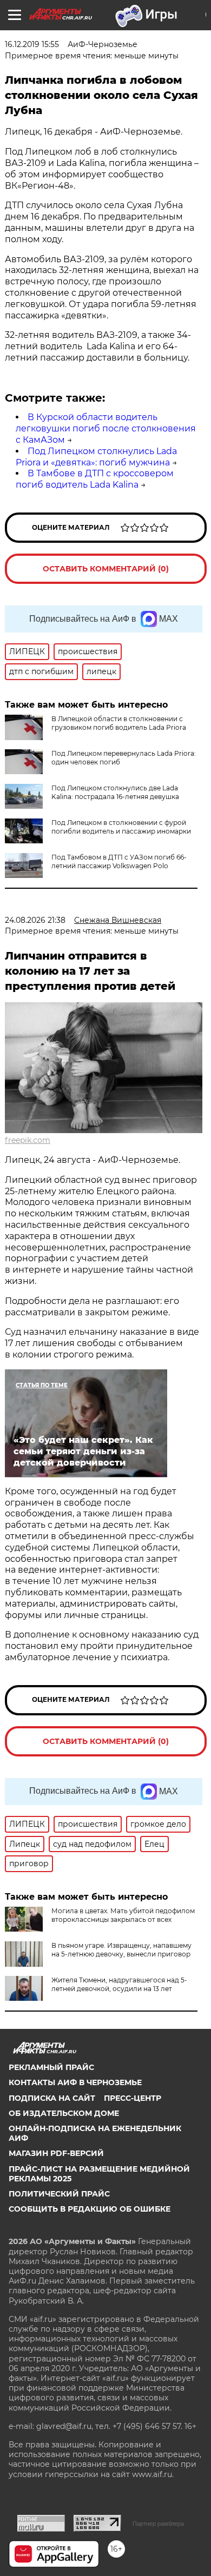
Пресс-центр (133, 2098)
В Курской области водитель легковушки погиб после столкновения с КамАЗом (106, 428)
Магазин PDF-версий (56, 2153)
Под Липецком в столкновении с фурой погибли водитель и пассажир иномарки (121, 827)
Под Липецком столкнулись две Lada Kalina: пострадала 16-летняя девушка (115, 792)
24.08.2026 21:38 (35, 920)
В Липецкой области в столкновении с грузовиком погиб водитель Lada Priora (119, 723)
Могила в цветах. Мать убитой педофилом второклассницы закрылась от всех (123, 1915)
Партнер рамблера (158, 2524)
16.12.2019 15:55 (32, 44)
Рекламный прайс (51, 2067)
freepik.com (28, 1140)
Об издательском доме (64, 2113)
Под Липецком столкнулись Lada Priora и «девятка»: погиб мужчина (96, 457)
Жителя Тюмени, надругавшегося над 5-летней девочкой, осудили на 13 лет (119, 1984)
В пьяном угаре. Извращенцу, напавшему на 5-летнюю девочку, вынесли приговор (121, 1950)
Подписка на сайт (52, 2098)
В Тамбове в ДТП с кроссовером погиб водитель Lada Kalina (95, 479)
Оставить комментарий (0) (106, 569)
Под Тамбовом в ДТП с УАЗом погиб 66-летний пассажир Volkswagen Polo (119, 861)
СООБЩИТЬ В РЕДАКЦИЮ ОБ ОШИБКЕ (90, 2209)
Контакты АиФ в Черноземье (75, 2082)
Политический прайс (59, 2194)
